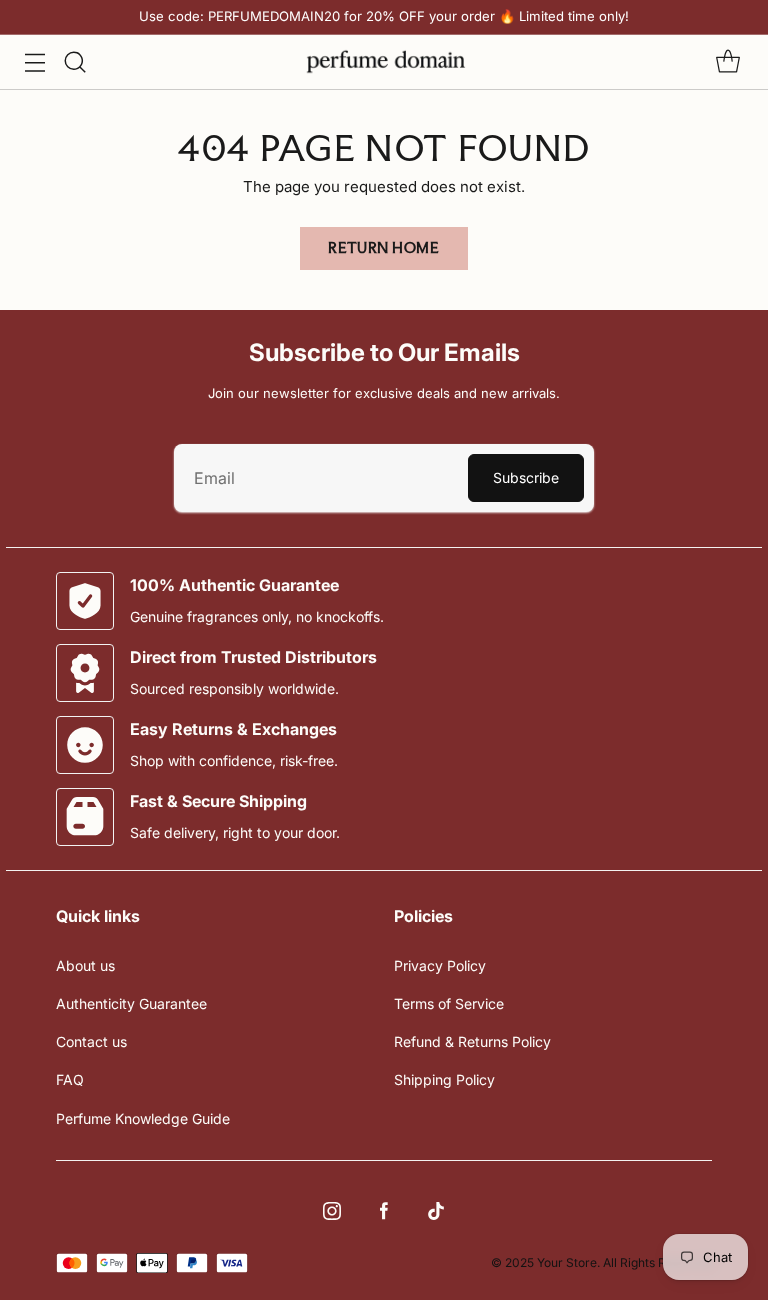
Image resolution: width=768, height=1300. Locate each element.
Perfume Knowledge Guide (143, 1118)
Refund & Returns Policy (472, 1041)
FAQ (70, 1079)
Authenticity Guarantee (131, 1003)
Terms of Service (449, 1003)
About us (85, 965)
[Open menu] (34, 62)
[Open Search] (74, 62)
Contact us (91, 1041)
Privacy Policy (440, 965)
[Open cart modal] (727, 62)
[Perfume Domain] (384, 62)
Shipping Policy (444, 1079)
